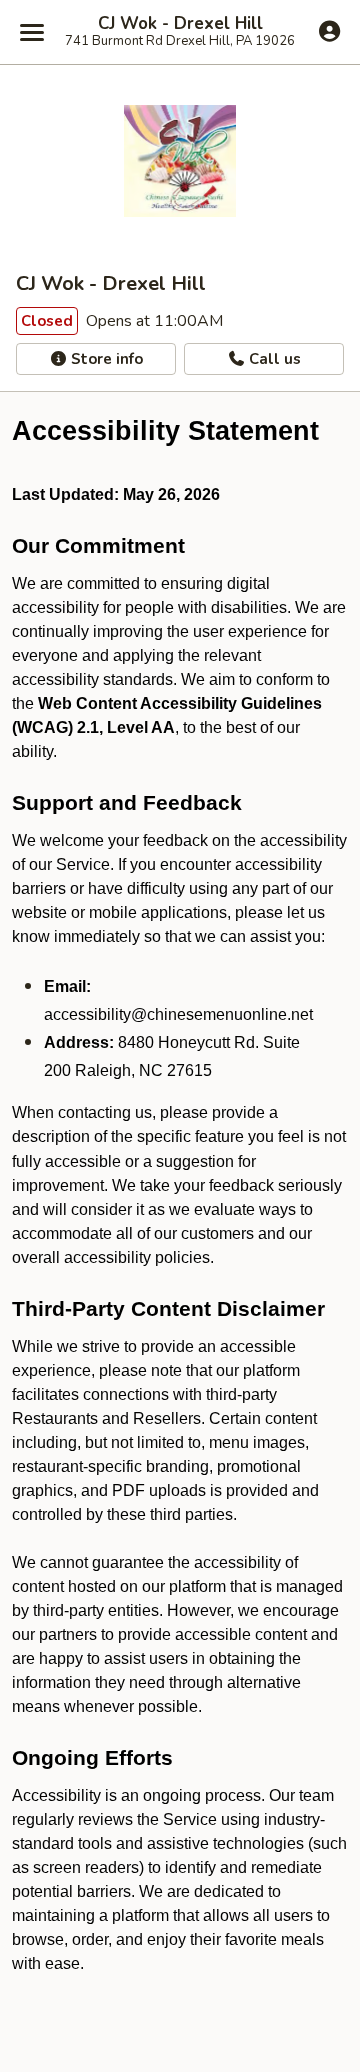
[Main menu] (32, 32)
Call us (273, 359)
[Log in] (329, 31)
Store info (105, 359)
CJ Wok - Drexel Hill (180, 24)
